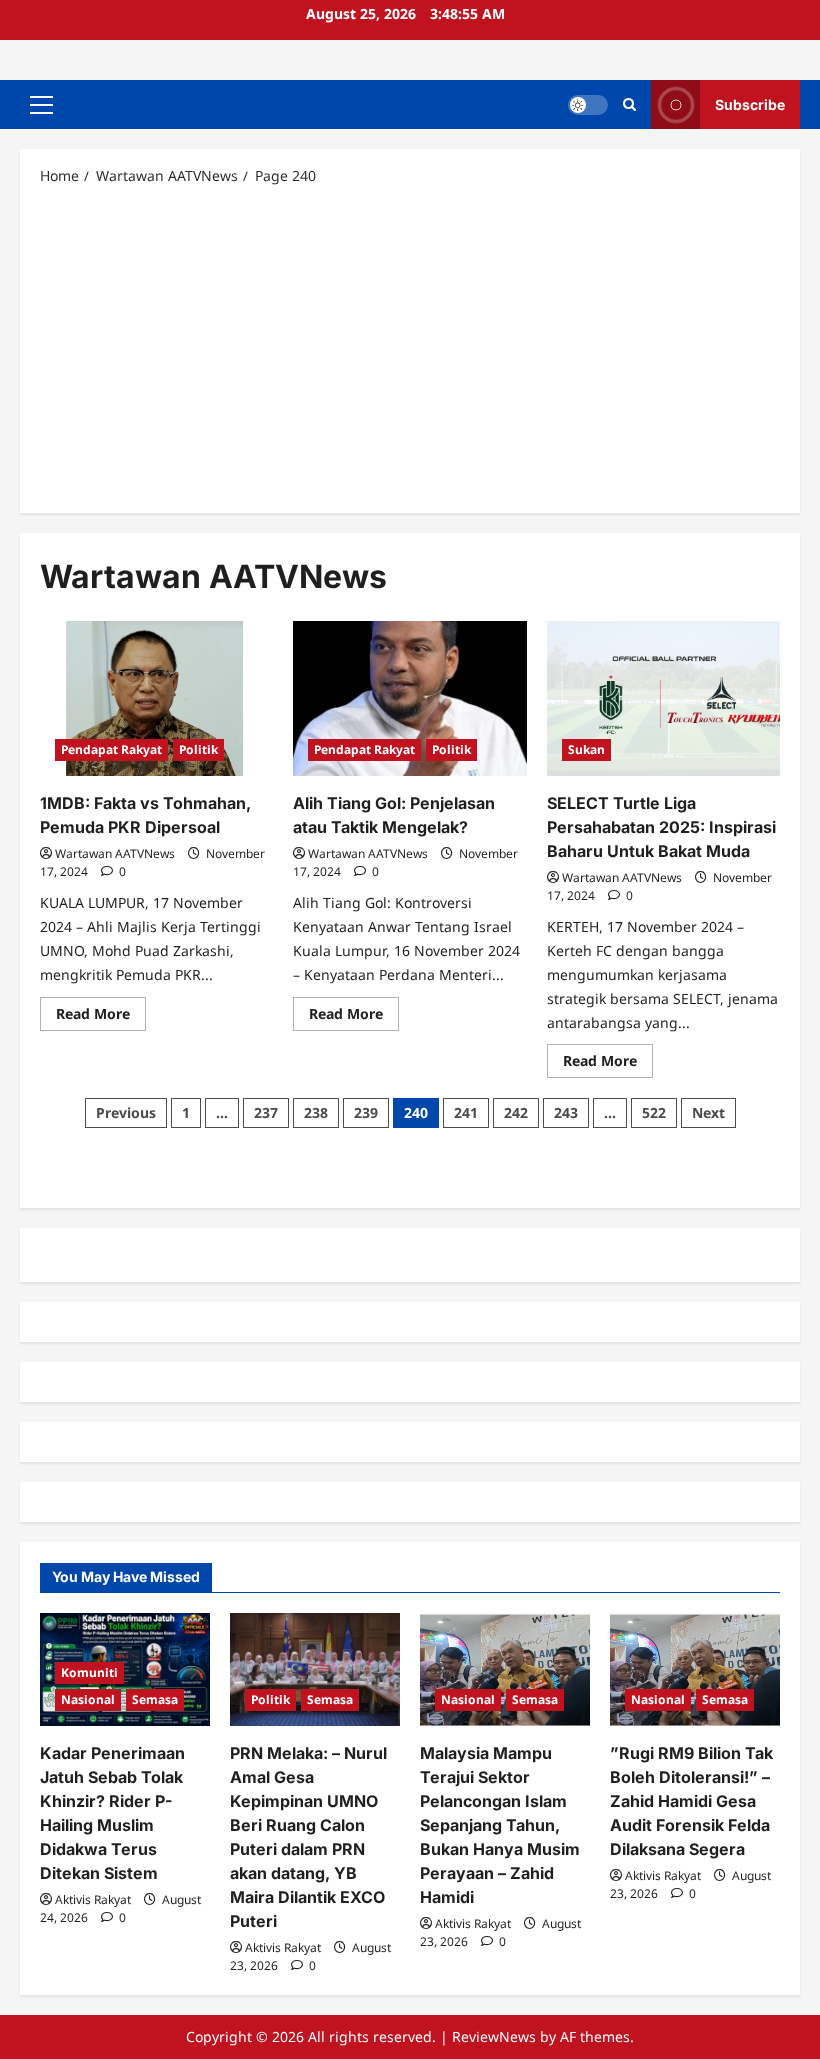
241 (466, 1112)
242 (516, 1112)
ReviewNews (494, 2036)
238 (316, 1112)
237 (266, 1112)
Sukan (586, 749)
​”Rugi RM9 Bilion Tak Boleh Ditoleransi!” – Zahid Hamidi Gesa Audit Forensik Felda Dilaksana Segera (691, 1801)
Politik (198, 749)
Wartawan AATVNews (115, 853)
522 (654, 1112)
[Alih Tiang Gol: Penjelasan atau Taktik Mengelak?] (409, 699)
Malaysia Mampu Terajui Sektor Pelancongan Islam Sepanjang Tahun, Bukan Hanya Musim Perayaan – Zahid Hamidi (500, 1825)
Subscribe (750, 104)
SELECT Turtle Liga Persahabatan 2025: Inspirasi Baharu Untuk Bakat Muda (661, 827)
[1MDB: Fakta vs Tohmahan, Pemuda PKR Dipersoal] (156, 699)
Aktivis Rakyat (93, 1899)
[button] (41, 105)
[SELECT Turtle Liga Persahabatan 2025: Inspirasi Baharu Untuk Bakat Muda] (663, 699)
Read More (101, 1017)
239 (366, 1112)
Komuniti (89, 1672)
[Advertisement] (410, 348)
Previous (126, 1112)
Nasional (88, 1699)
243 (566, 1112)
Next (708, 1112)
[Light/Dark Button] (588, 105)
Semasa (155, 1699)
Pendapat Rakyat (111, 749)
